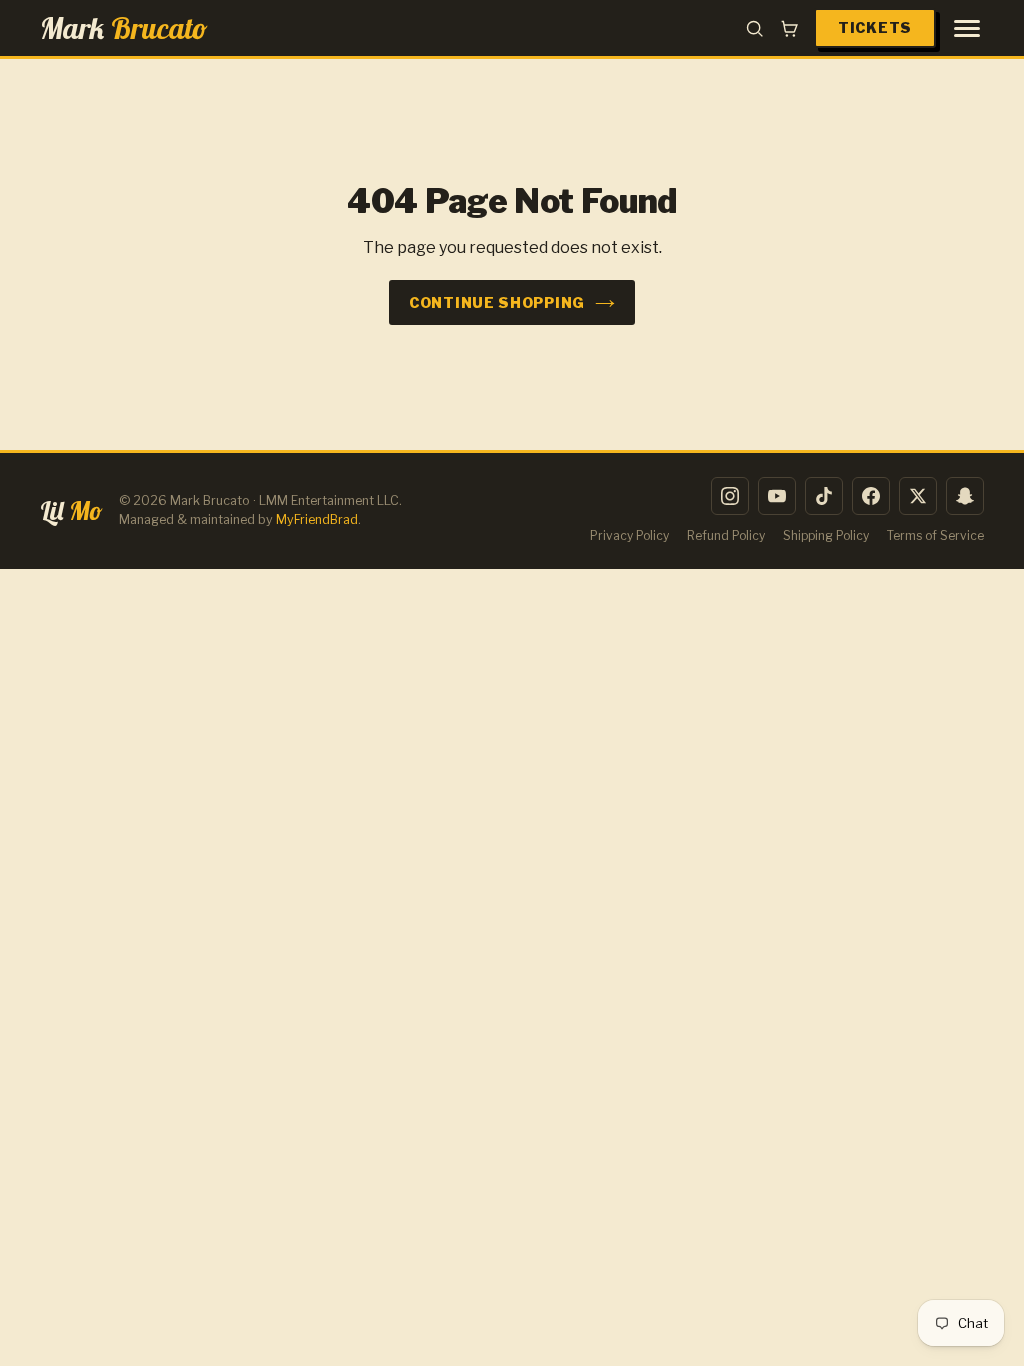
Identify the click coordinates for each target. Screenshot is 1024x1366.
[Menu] (967, 28)
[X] (918, 496)
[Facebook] (871, 496)
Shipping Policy (826, 535)
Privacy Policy (629, 535)
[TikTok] (824, 496)
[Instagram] (730, 496)
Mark (124, 28)
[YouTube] (777, 496)
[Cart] (789, 28)
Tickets (875, 27)
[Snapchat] (965, 496)
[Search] (754, 28)
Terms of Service (935, 535)
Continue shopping (497, 302)
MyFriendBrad (317, 519)
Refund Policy (726, 535)
